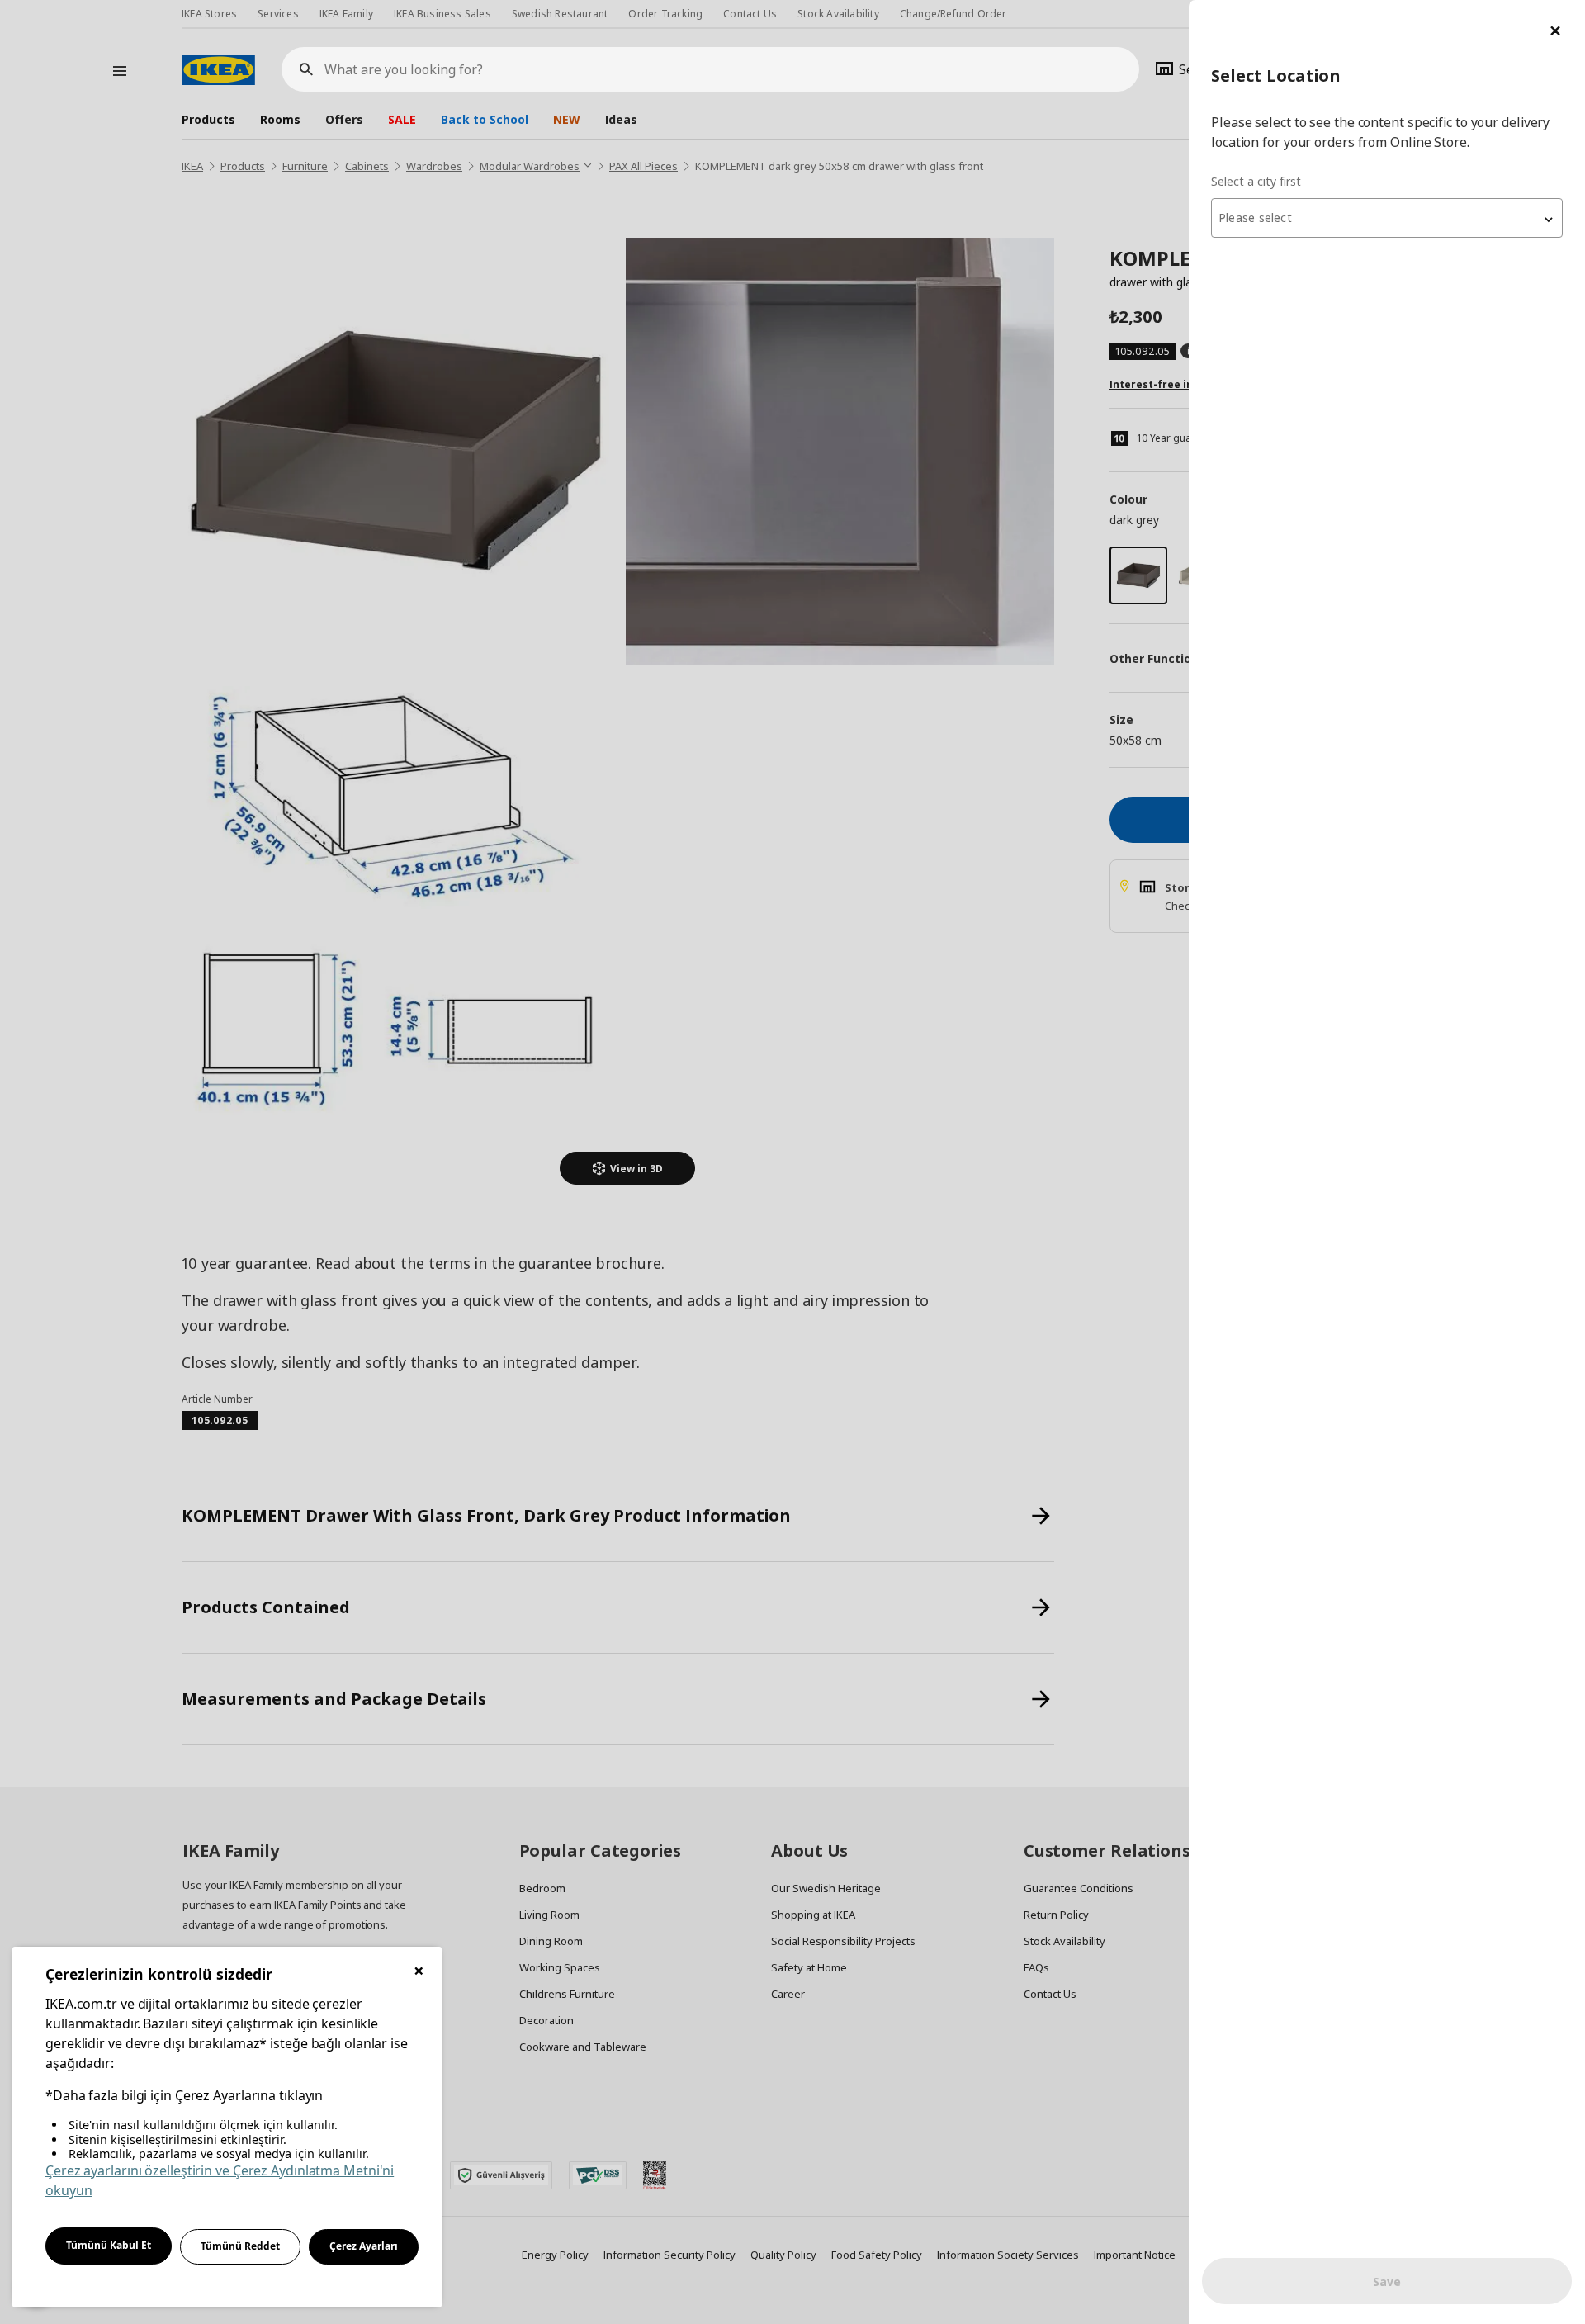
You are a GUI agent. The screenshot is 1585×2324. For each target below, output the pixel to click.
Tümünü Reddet (240, 2246)
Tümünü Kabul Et (109, 2245)
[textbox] (1387, 218)
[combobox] (1387, 218)
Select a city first (1256, 181)
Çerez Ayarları (364, 2246)
